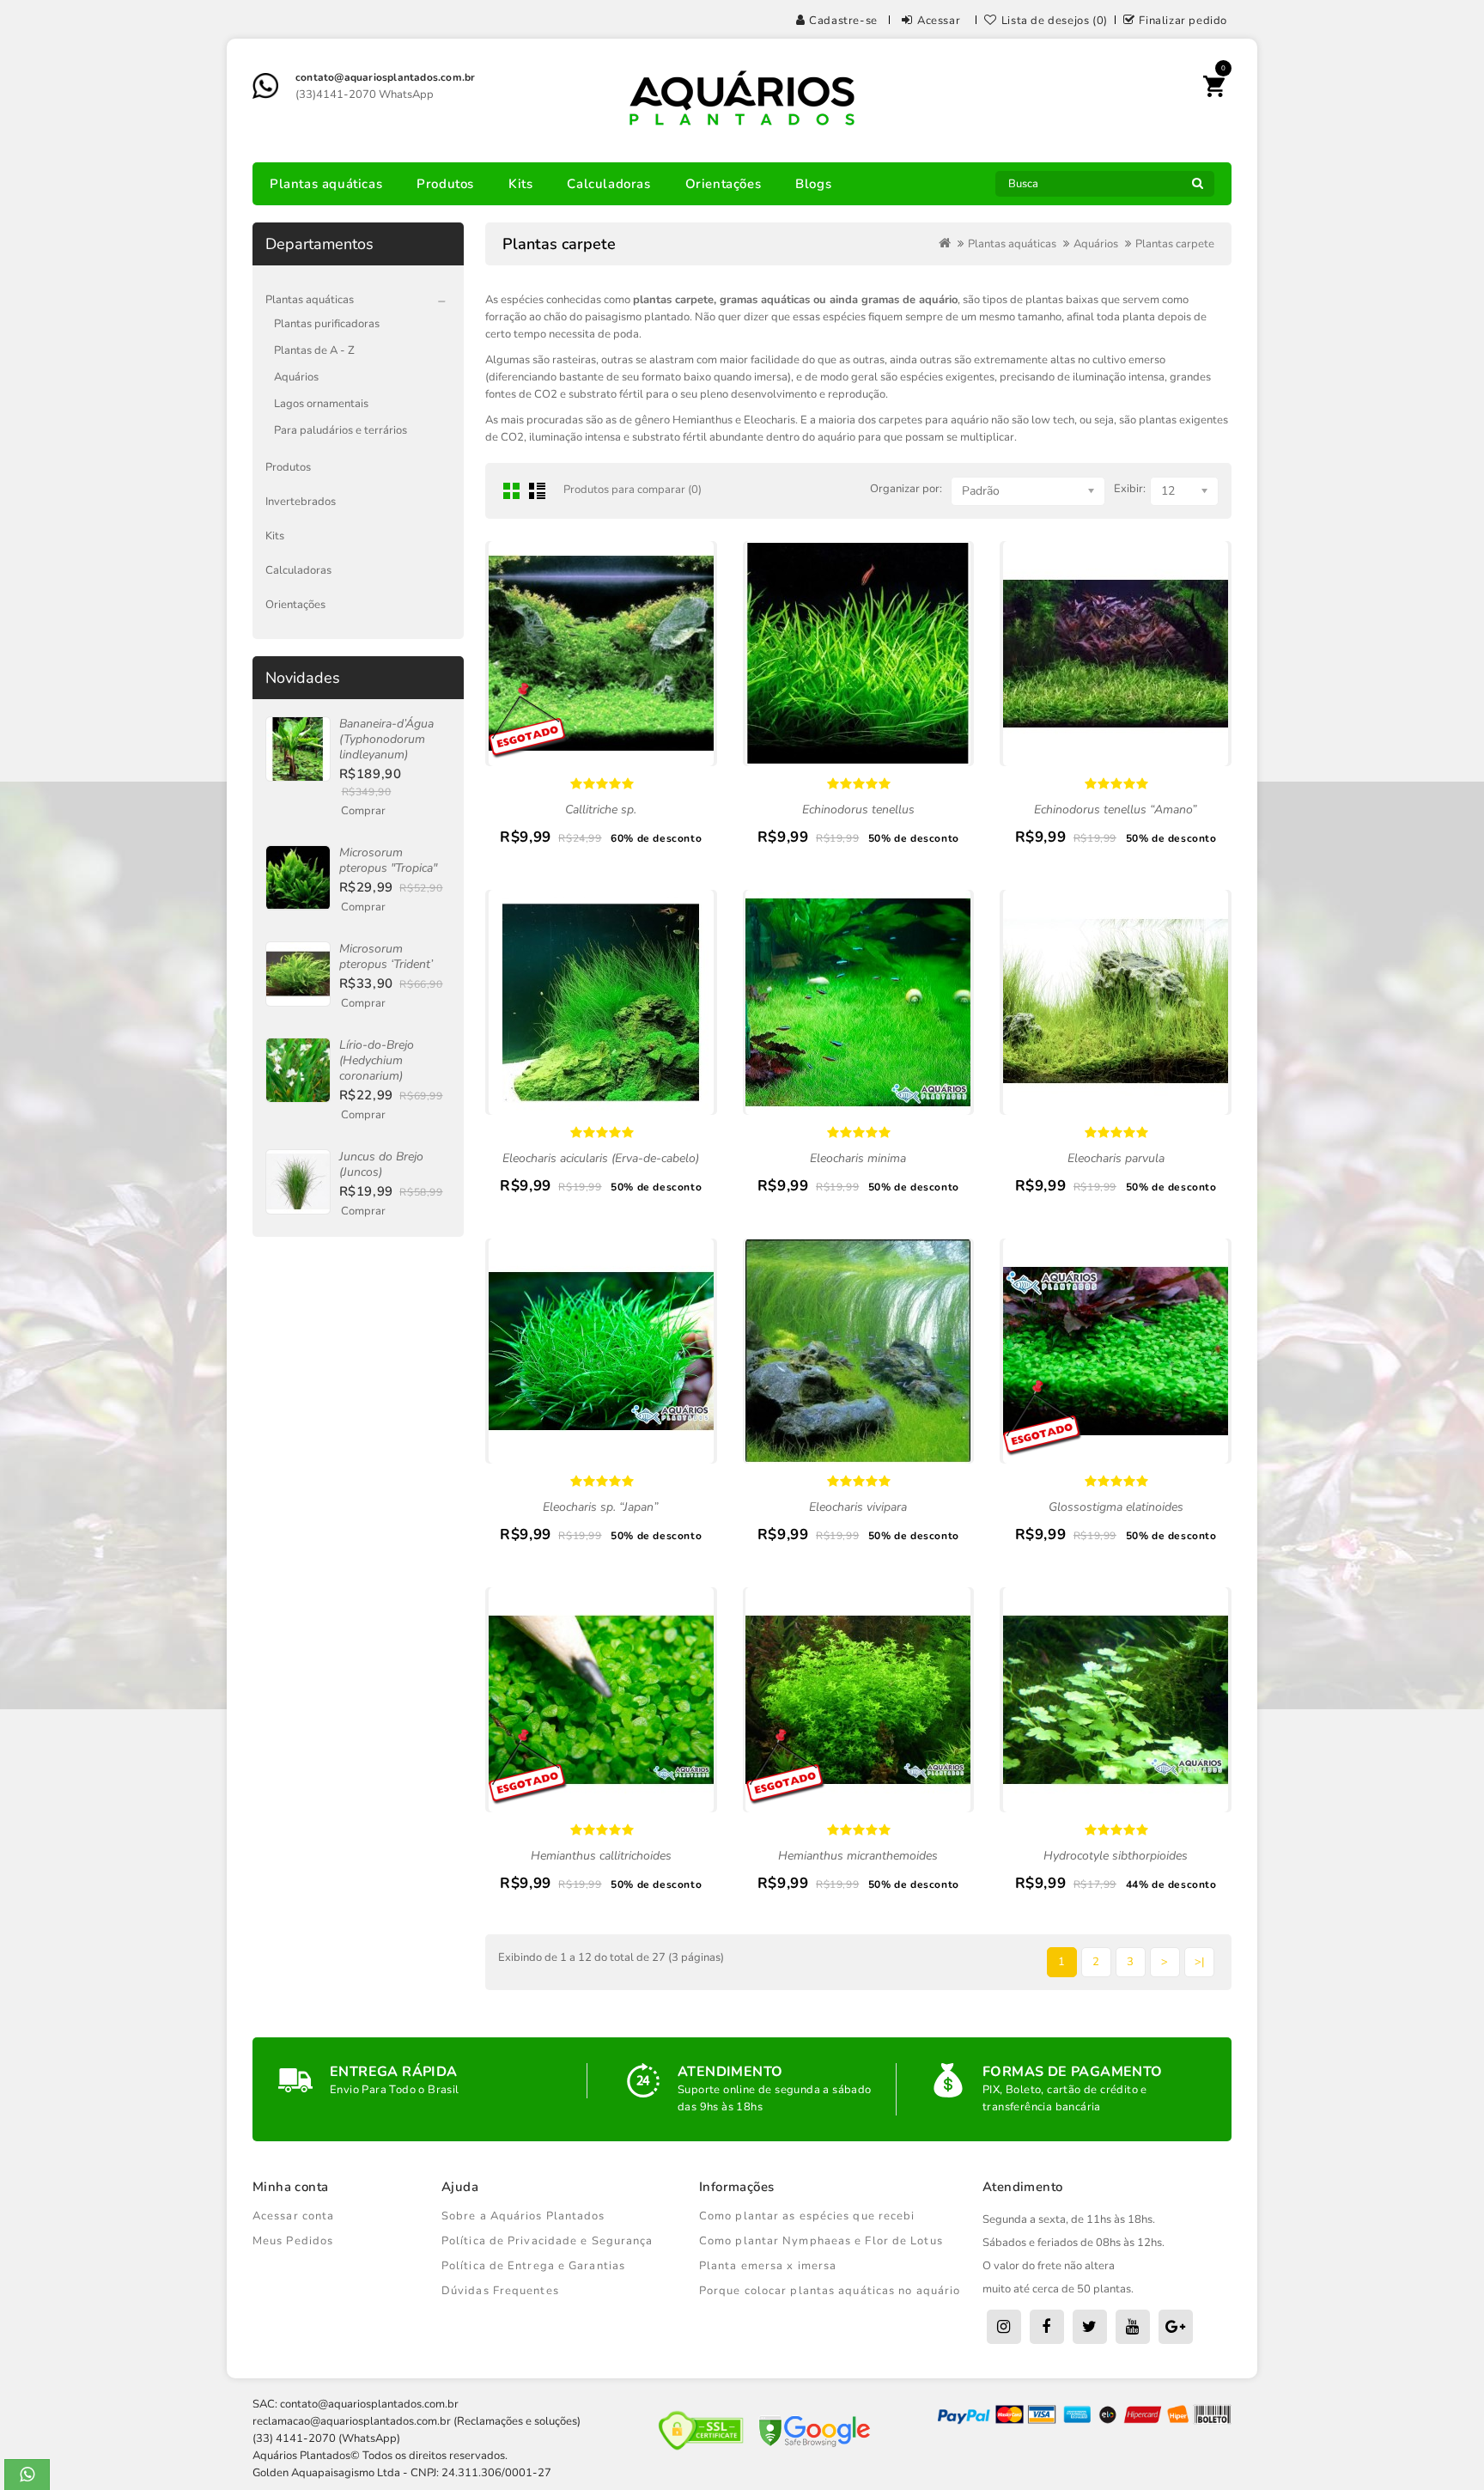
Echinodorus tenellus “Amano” (1116, 810)
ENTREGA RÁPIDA (394, 2072)
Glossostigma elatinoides (1116, 1507)
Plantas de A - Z (314, 350)
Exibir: (1130, 489)
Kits (520, 184)
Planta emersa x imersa (768, 2266)
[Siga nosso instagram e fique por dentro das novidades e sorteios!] (1004, 2327)
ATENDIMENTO (730, 2072)
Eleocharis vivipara (858, 1507)
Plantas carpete (1175, 244)
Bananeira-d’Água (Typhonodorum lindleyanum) (386, 739)
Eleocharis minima (858, 1158)
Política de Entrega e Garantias (533, 2266)
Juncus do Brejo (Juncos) (381, 1164)
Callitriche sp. (601, 810)
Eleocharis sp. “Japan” (601, 1507)
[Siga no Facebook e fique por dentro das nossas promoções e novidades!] (1047, 2327)
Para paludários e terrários (341, 430)
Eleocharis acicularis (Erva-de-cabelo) (601, 1158)
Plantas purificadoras (327, 324)
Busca (1197, 188)
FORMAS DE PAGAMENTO (1073, 2072)
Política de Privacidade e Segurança (547, 2241)
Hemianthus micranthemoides (858, 1856)
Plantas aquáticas (326, 184)
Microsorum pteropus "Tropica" (388, 860)
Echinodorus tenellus (858, 810)
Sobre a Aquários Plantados (523, 2216)
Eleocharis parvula (1116, 1158)
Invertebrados (301, 502)
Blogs (813, 184)
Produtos (445, 184)
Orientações (724, 184)
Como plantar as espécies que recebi (807, 2216)
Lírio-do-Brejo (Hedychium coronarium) (377, 1060)
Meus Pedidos (293, 2241)
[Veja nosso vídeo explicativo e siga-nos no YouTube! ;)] (1133, 2327)
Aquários (296, 377)
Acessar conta (293, 2216)
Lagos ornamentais (321, 404)
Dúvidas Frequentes (500, 2291)
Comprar (363, 811)
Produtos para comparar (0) (633, 490)
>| (1199, 1962)
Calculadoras (608, 184)
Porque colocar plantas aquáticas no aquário (830, 2291)
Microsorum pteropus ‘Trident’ (386, 956)
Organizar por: (906, 489)
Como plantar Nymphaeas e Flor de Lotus (821, 2241)
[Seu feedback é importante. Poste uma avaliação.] (1176, 2327)
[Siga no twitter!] (1090, 2327)
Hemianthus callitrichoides (601, 1856)
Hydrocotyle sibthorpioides (1116, 1856)
